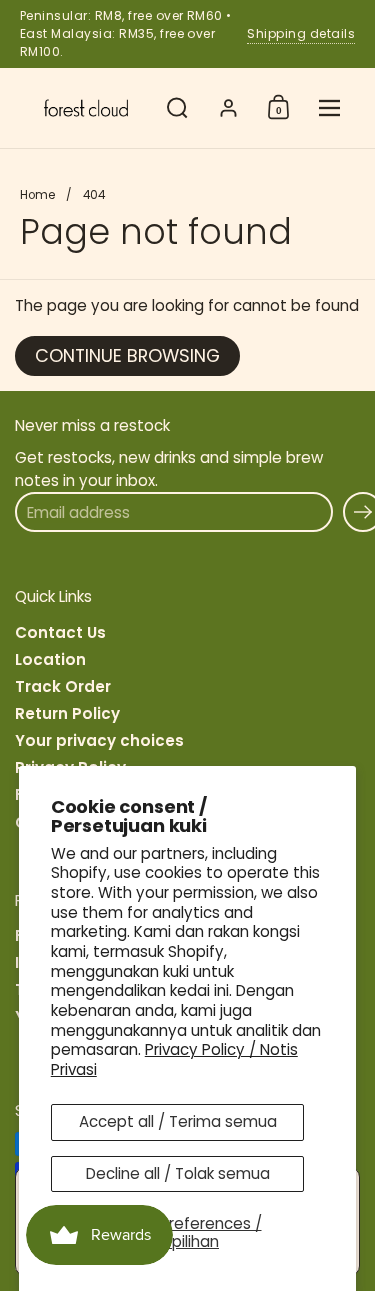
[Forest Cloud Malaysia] (86, 108)
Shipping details (301, 33)
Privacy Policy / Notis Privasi (174, 1059)
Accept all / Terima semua (178, 1121)
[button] (177, 108)
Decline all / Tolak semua (178, 1173)
